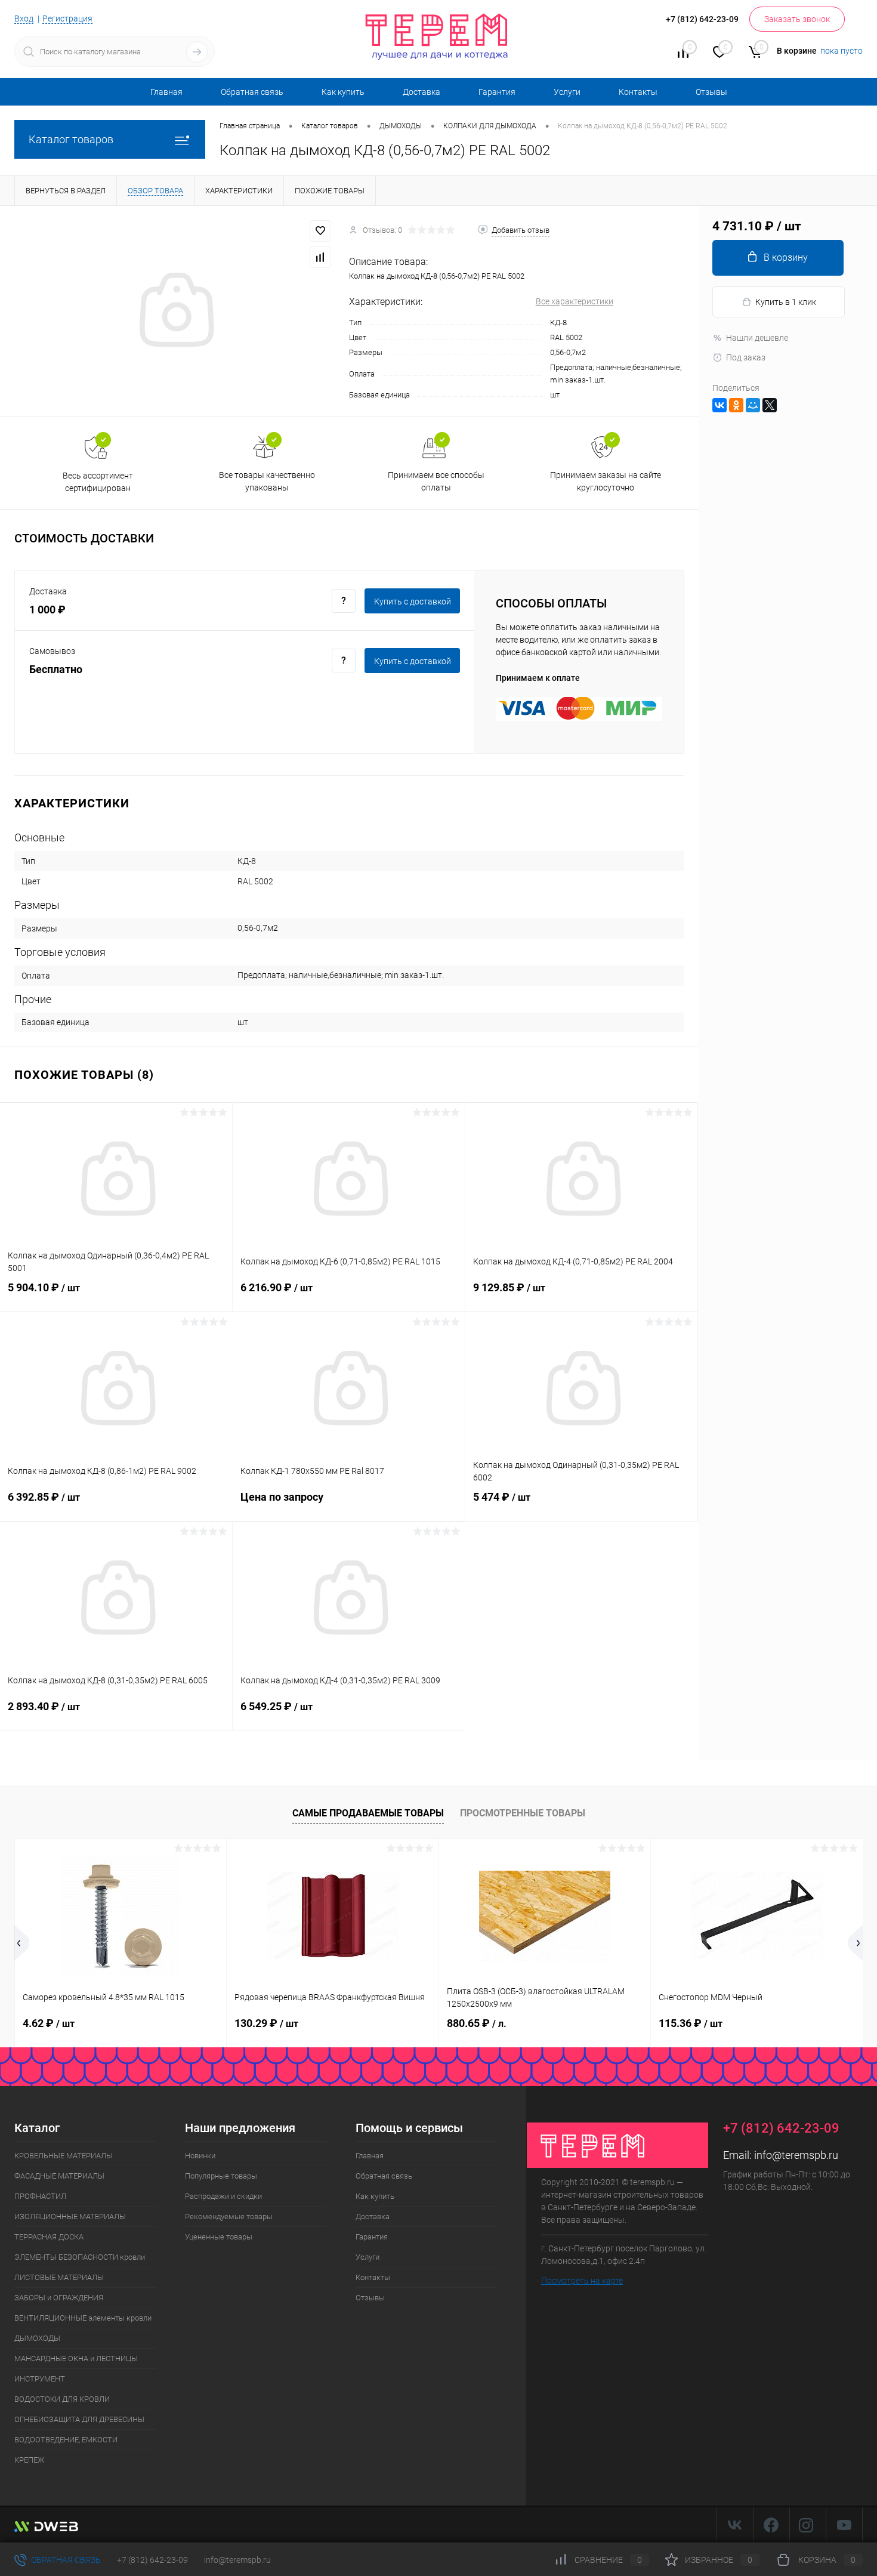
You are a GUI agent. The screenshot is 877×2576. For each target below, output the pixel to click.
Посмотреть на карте (582, 2281)
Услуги (567, 92)
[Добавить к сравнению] (320, 257)
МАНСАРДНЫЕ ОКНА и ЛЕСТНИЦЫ (76, 2358)
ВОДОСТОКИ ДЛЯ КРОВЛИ (62, 2399)
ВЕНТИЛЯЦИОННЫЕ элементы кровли (83, 2318)
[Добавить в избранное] (320, 231)
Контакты (638, 92)
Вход (24, 18)
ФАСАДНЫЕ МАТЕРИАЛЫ (59, 2176)
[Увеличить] (175, 311)
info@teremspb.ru (796, 2155)
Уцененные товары (219, 2237)
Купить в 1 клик (786, 302)
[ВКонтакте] (719, 405)
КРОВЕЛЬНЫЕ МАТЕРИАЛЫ (64, 2156)
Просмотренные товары (523, 1813)
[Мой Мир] (753, 405)
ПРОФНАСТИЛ (40, 2196)
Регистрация (67, 18)
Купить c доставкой (413, 601)
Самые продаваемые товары (368, 1813)
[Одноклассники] (736, 405)
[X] (770, 405)
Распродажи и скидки (223, 2196)
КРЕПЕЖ (29, 2460)
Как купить (343, 92)
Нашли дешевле (757, 338)
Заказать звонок (797, 19)
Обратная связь (252, 92)
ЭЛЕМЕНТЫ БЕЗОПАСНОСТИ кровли (80, 2257)
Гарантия (497, 92)
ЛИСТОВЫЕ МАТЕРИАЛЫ (59, 2277)
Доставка (421, 92)
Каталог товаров (71, 139)
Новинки (200, 2156)
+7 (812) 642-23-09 (152, 2560)
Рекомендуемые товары (229, 2216)
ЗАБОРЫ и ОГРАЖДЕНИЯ (59, 2298)
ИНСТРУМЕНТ (40, 2379)
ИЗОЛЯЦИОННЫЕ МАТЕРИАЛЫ (70, 2216)
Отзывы (711, 92)
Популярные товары (221, 2176)
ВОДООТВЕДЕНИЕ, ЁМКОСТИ (66, 2440)
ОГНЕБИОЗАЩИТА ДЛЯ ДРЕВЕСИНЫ (79, 2419)
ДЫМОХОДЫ (37, 2338)
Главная (166, 92)
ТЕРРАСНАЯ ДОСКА (49, 2237)
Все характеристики (575, 301)
